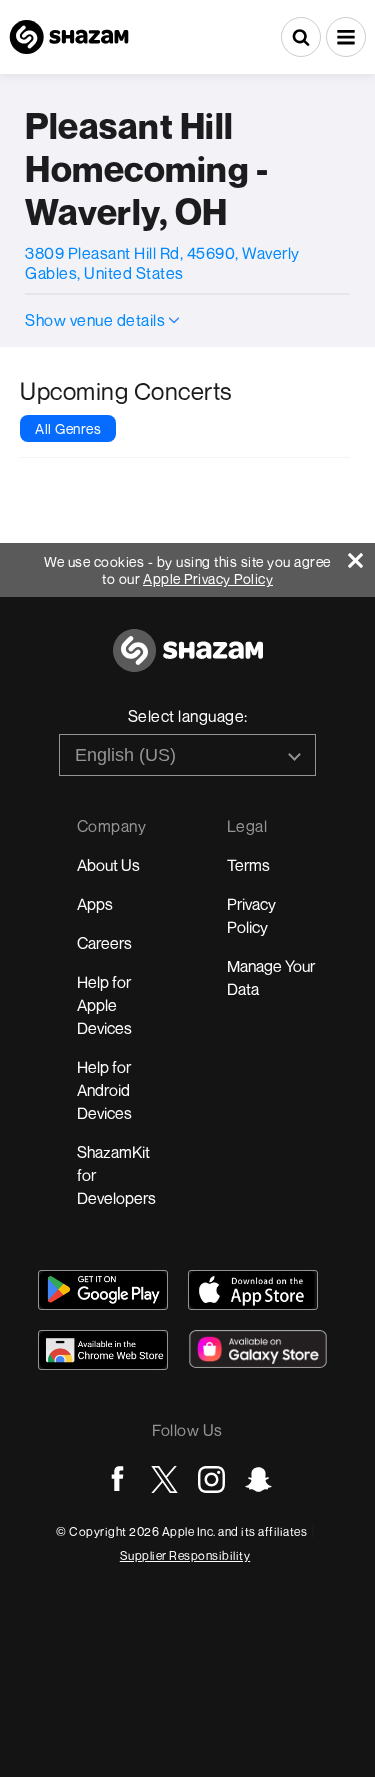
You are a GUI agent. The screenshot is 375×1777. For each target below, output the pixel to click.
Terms (248, 865)
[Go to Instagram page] (211, 1479)
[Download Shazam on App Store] (253, 1290)
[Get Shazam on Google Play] (103, 1290)
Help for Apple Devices (104, 1005)
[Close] (361, 555)
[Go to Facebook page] (117, 1479)
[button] (346, 37)
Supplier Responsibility (185, 1555)
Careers (104, 943)
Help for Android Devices (104, 1090)
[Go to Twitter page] (164, 1479)
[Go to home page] (188, 661)
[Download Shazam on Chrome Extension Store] (103, 1350)
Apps (95, 904)
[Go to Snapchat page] (258, 1479)
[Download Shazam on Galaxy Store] (258, 1349)
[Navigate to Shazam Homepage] (69, 37)
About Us (108, 865)
